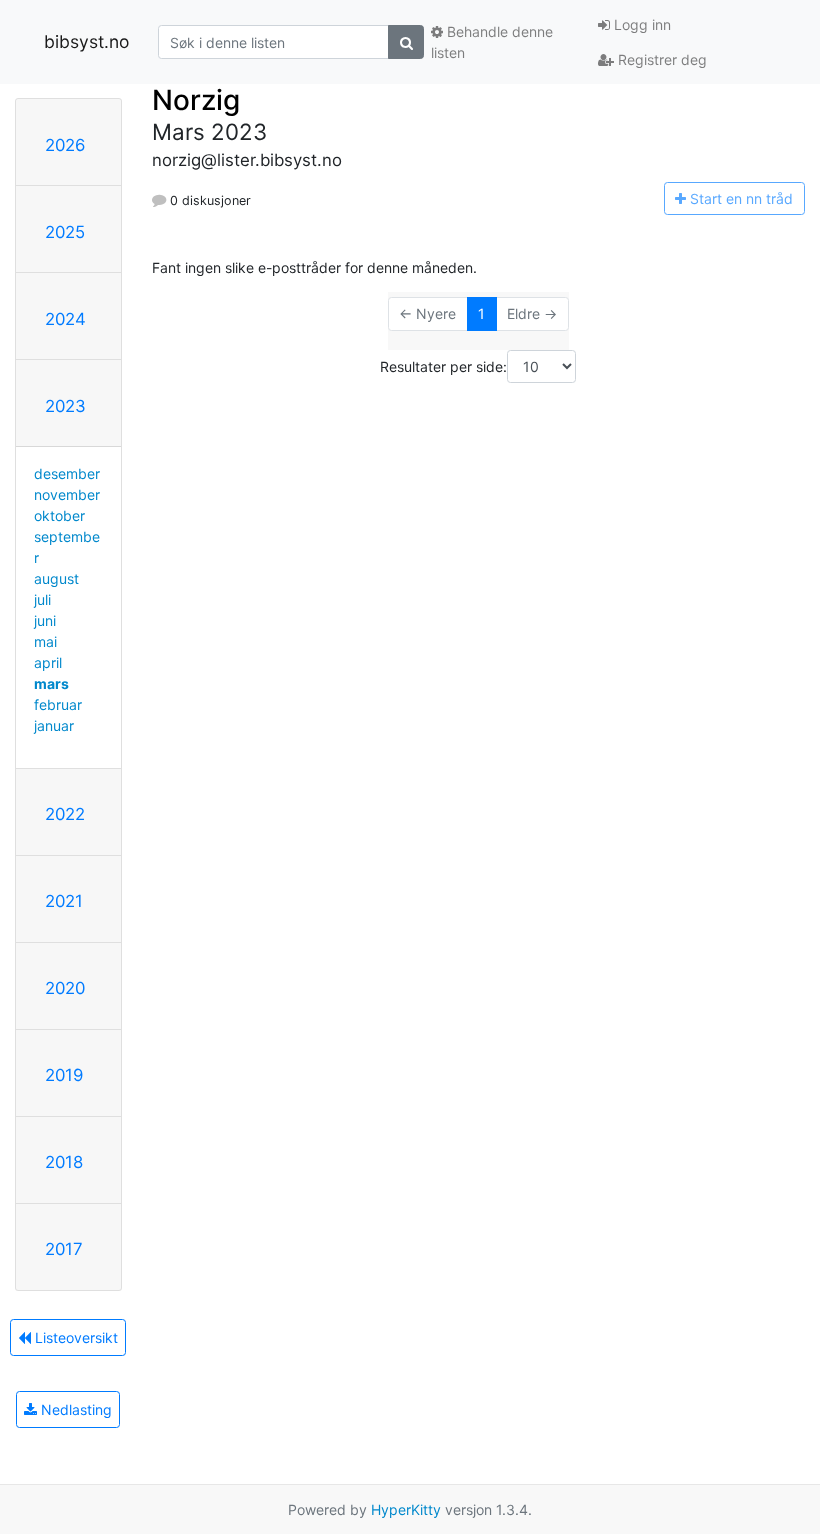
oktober (59, 515)
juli (42, 599)
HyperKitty (406, 1509)
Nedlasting (74, 1409)
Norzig (196, 100)
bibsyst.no (86, 41)
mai (45, 641)
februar (58, 704)
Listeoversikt (74, 1337)
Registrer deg (660, 59)
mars (51, 683)
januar (54, 725)
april (48, 662)
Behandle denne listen (492, 42)
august (56, 578)
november (67, 494)
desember (67, 473)
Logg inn (640, 24)
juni (45, 620)
